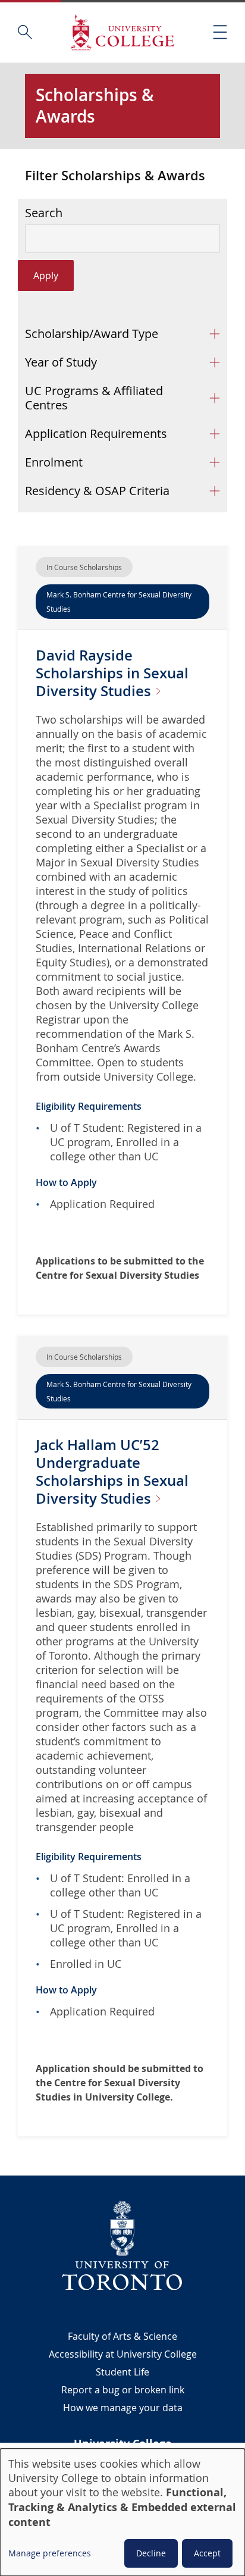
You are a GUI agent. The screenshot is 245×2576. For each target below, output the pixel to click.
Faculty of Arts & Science (122, 2336)
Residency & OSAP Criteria (97, 491)
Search (44, 213)
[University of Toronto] (122, 2245)
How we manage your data (123, 2408)
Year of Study (61, 362)
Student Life (122, 2372)
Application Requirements (96, 433)
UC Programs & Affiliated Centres (94, 398)
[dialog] (122, 2512)
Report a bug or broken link (123, 2390)
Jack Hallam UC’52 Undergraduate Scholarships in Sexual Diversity (112, 1472)
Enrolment (54, 462)
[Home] (122, 32)
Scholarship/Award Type (92, 334)
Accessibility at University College (123, 2354)
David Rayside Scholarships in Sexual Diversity (112, 673)
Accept (207, 2553)
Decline (151, 2553)
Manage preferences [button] (50, 2553)
